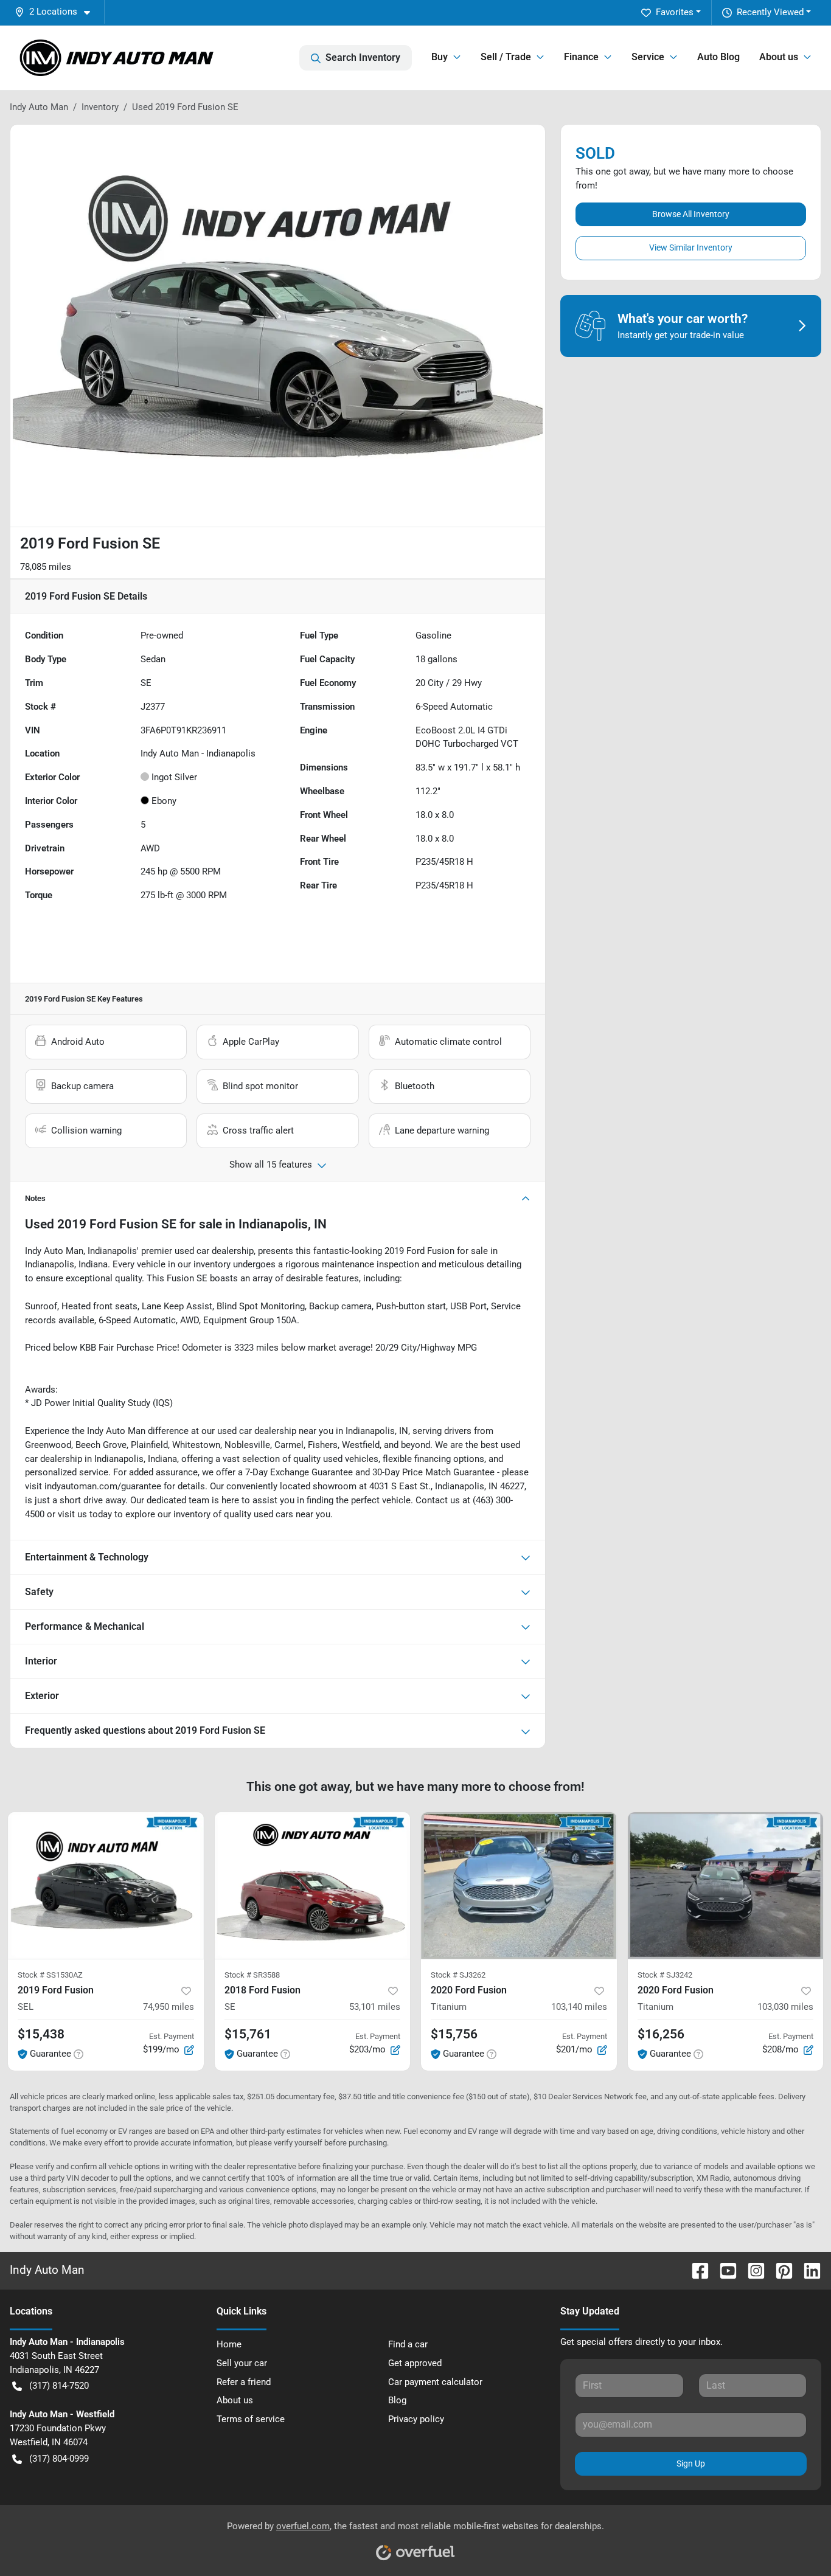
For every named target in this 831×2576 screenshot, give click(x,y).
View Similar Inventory (691, 248)
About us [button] (779, 57)
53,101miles (375, 2007)
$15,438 (41, 2034)
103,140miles (579, 2007)
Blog (397, 2400)
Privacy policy (416, 2419)
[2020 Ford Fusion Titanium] (519, 1885)
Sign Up (691, 2463)
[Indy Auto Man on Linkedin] (807, 2270)
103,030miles (785, 2007)
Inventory (100, 107)
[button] (57, 12)
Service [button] (648, 57)
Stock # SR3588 (252, 1975)
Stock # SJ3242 (665, 1975)
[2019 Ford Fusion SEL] (106, 1885)
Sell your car (242, 2363)
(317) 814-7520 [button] (59, 2386)
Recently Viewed (770, 12)
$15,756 (454, 2034)
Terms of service (251, 2419)
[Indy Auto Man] (117, 58)
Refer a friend (244, 2382)
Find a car (408, 2344)
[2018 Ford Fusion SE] (313, 1885)
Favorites (675, 12)
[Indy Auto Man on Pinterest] (779, 2270)
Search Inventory (363, 57)
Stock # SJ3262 (458, 1975)
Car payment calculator (435, 2382)
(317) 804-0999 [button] (59, 2459)
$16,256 (661, 2034)
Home (229, 2344)
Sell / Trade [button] (506, 57)
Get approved (415, 2363)
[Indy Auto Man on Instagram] (751, 2270)
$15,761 (248, 2034)
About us (235, 2400)
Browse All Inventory (691, 214)
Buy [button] (440, 57)
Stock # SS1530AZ (50, 1975)
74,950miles (169, 2007)
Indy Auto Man (39, 107)
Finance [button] (581, 57)
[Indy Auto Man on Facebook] (695, 2270)
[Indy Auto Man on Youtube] (723, 2270)
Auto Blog (718, 57)
